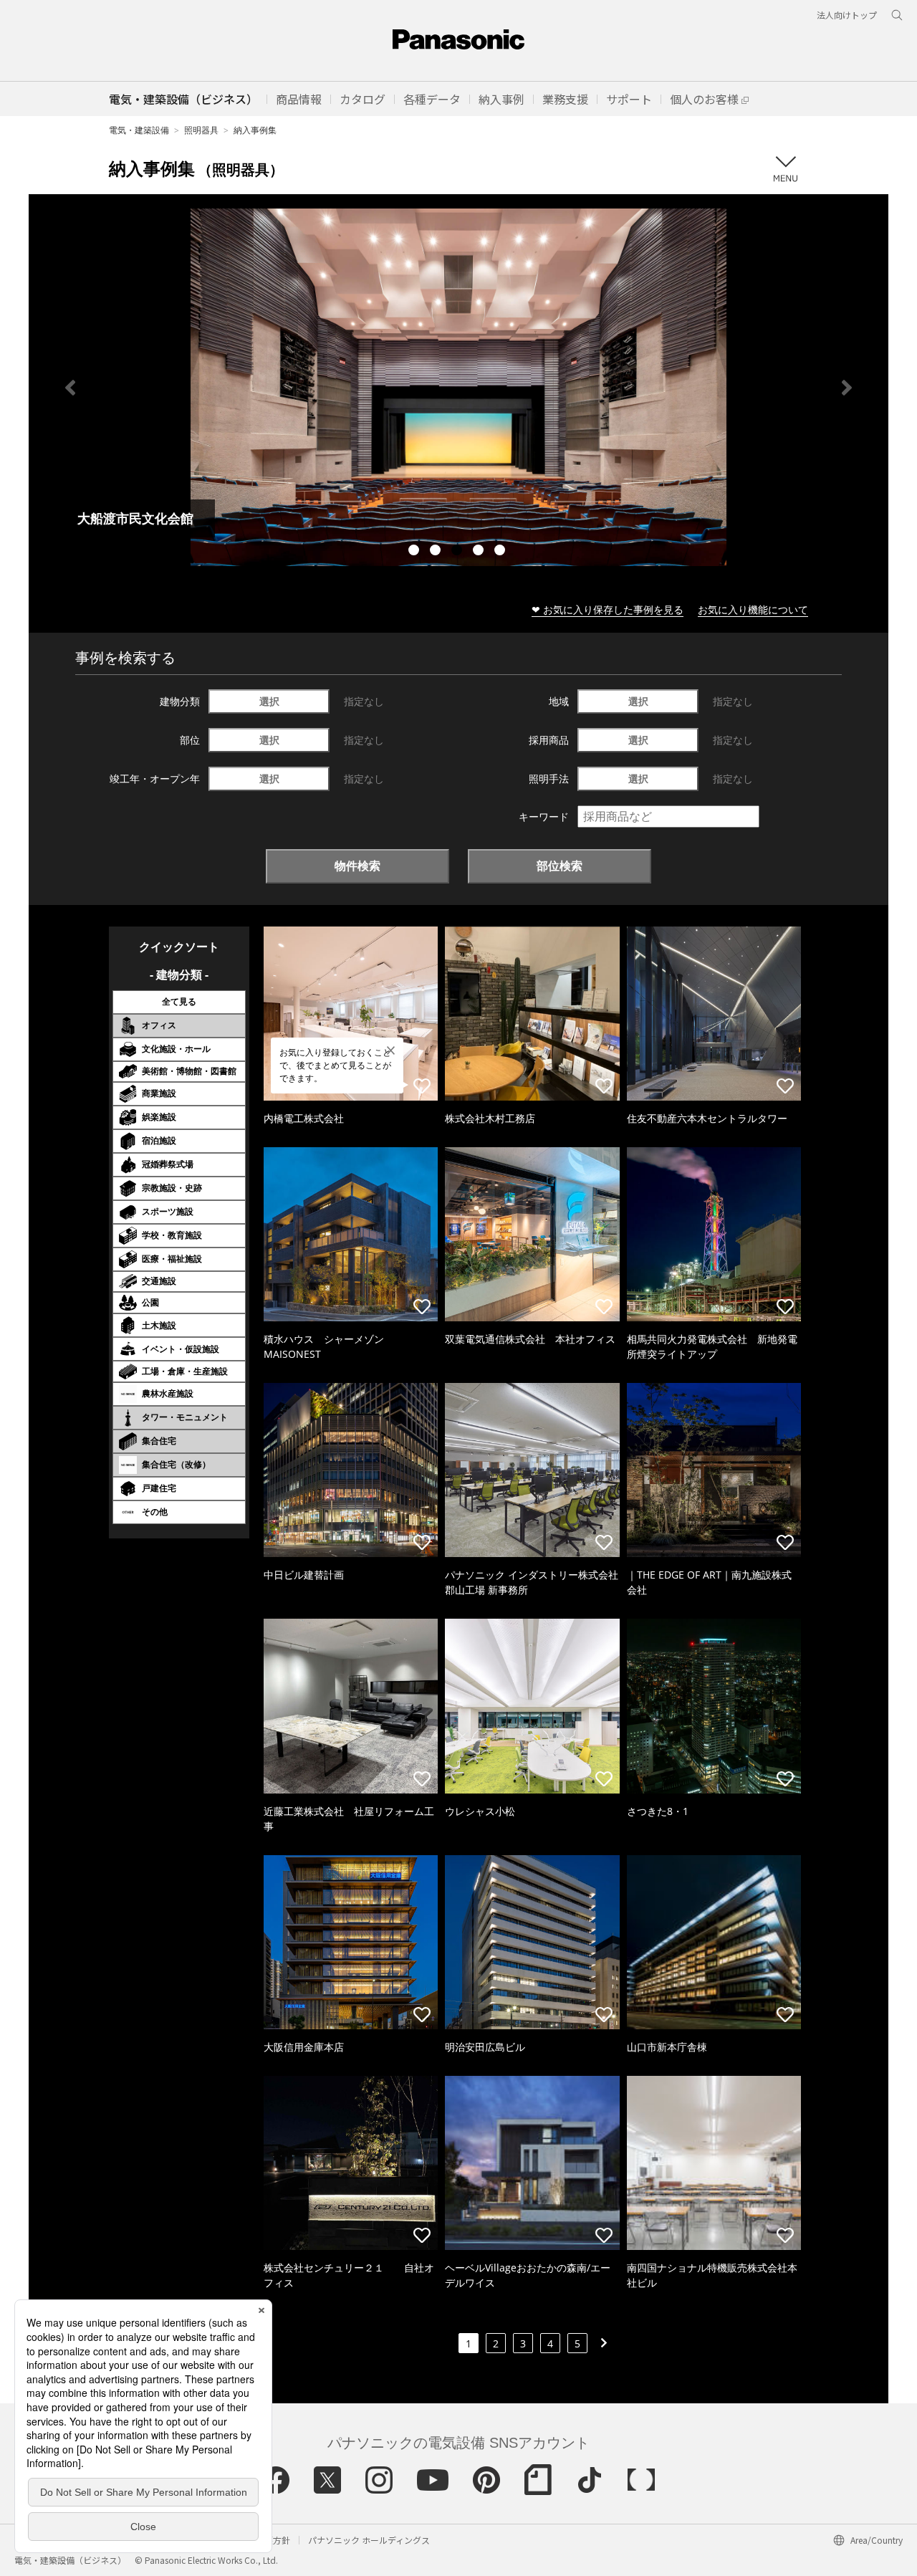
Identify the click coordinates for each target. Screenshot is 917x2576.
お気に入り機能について (753, 609)
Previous (70, 388)
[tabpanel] (458, 387)
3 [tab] (458, 552)
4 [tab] (480, 552)
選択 (269, 701)
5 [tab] (501, 552)
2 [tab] (437, 552)
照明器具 (201, 130)
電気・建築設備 (139, 130)
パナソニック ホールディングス (369, 2540)
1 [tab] (416, 552)
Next (847, 388)
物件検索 (357, 866)
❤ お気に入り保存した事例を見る (608, 609)
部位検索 (560, 866)
